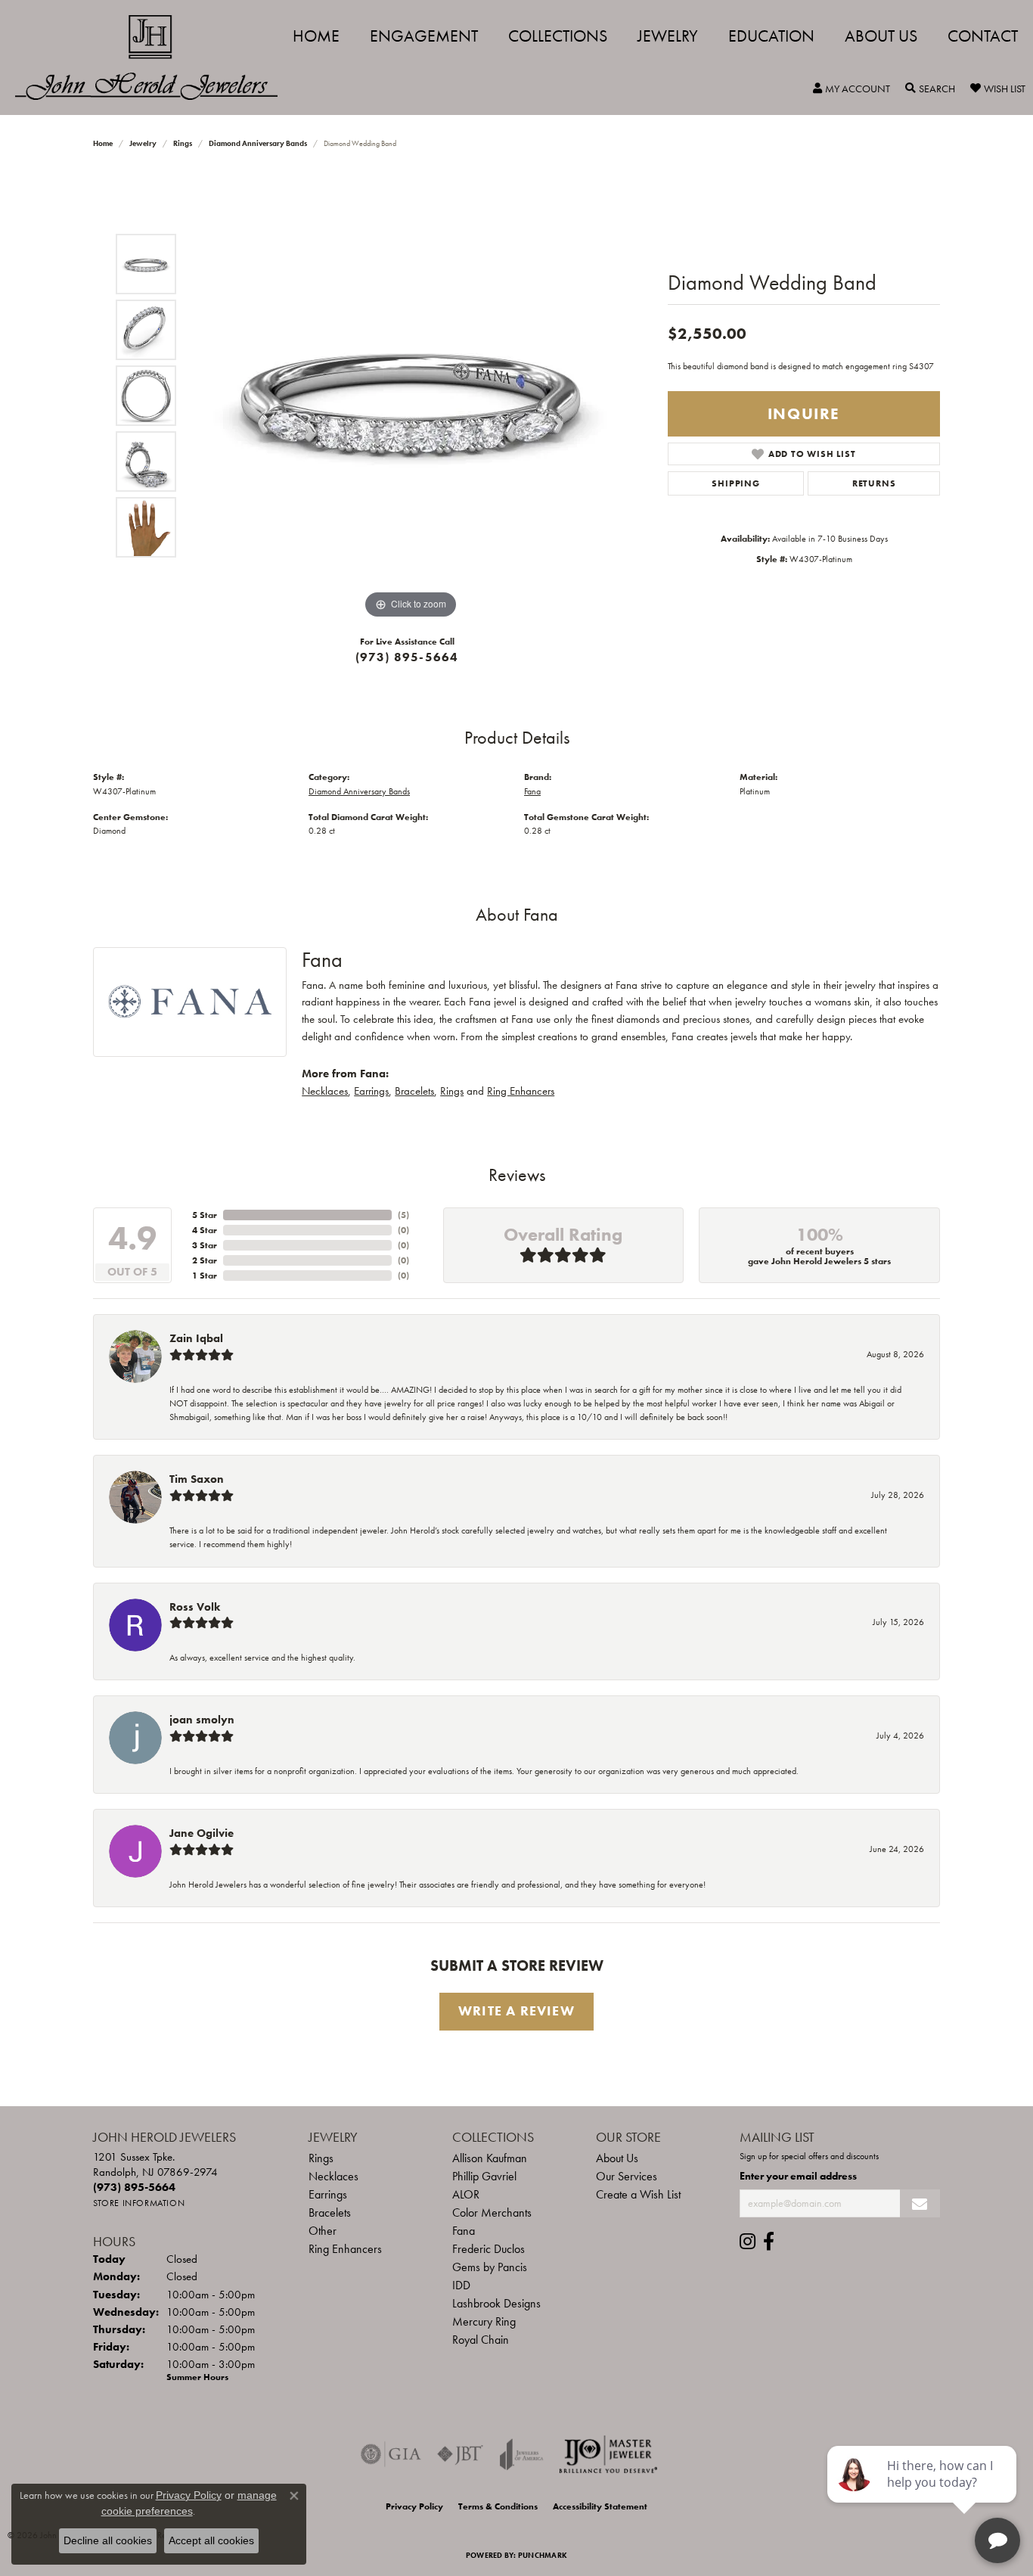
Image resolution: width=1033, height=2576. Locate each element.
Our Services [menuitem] (627, 2176)
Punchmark (543, 2555)
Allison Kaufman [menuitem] (490, 2158)
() (403, 1215)
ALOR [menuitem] (466, 2194)
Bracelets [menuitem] (330, 2212)
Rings (183, 143)
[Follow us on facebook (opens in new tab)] (769, 2242)
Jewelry (668, 36)
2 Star (205, 1260)
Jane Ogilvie (202, 1833)
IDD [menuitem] (461, 2285)
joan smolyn (202, 1720)
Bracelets (414, 1091)
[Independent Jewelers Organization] (608, 2454)
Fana (532, 791)
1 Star (205, 1276)
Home (316, 36)
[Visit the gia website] (391, 2454)
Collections (558, 36)
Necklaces (325, 1091)
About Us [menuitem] (617, 2158)
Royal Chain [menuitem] (481, 2340)
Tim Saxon (197, 1479)
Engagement (424, 36)
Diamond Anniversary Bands (258, 143)
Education (771, 36)
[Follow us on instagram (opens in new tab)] (748, 2242)
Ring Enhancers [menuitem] (345, 2249)
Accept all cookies (211, 2540)
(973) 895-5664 (407, 657)
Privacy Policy (414, 2506)
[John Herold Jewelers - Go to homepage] (154, 57)
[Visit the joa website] (522, 2454)
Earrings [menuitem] (328, 2194)
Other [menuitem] (323, 2231)
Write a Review (516, 2011)
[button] (852, 89)
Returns (874, 483)
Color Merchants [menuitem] (492, 2212)
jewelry (143, 143)
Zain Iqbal (196, 1338)
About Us (881, 36)
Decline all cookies (108, 2540)
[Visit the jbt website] (461, 2454)
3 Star (205, 1245)
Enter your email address (798, 2176)
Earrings (371, 1091)
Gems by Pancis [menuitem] (490, 2267)
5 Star (205, 1215)
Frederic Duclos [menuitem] (489, 2249)
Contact (983, 36)
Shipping (735, 483)
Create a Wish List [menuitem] (638, 2194)
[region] (411, 396)
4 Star (205, 1230)
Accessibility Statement (600, 2506)
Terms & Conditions (498, 2506)
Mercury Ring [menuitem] (484, 2321)
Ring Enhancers (521, 1091)
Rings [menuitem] (321, 2158)
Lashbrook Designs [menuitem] (496, 2303)
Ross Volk (195, 1607)
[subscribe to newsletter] (920, 2203)
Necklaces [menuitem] (333, 2176)
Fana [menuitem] (464, 2231)
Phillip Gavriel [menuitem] (484, 2176)
